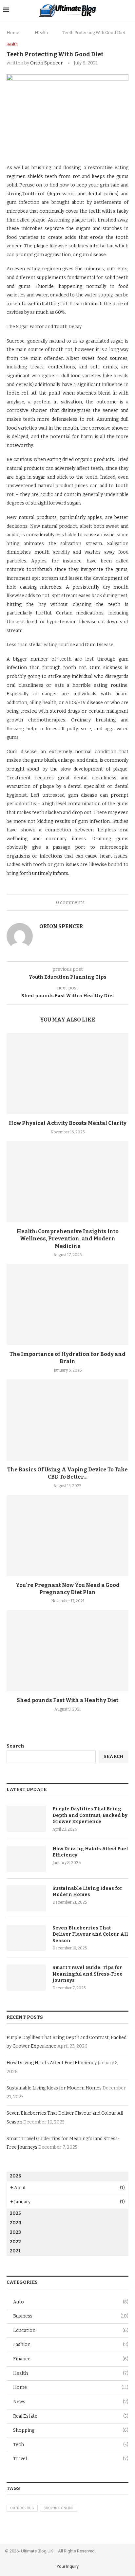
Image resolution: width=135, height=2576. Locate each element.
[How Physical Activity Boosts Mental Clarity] (67, 1074)
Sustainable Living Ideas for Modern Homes (87, 1892)
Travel (71, 2459)
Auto (71, 2302)
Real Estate (71, 2416)
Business (71, 2316)
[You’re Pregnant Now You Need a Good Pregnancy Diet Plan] (67, 1536)
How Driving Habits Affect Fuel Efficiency (90, 1852)
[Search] (128, 10)
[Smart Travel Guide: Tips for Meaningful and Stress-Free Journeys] (26, 1978)
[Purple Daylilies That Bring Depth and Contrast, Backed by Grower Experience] (26, 1819)
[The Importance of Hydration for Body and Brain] (67, 1305)
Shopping (71, 2430)
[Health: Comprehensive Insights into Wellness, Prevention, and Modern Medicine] (67, 1182)
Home (13, 33)
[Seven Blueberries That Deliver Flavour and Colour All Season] (26, 1938)
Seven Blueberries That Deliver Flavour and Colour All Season (90, 1934)
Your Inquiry (68, 2566)
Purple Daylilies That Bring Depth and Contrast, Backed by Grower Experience (90, 1815)
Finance (71, 2359)
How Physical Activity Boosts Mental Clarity (68, 1123)
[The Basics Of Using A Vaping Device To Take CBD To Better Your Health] (67, 1420)
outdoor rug (22, 2508)
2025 (15, 2213)
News (71, 2402)
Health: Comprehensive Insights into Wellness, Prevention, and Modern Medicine (68, 1239)
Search (15, 1746)
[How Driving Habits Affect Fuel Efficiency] (26, 1859)
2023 (15, 2232)
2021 (15, 2251)
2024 (16, 2223)
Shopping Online (59, 2508)
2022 (15, 2242)
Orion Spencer (47, 63)
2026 (16, 2176)
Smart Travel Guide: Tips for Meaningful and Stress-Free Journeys (87, 1974)
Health (41, 33)
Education (71, 2330)
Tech (71, 2445)
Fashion (71, 2345)
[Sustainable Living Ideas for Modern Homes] (26, 1898)
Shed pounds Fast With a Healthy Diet (67, 1700)
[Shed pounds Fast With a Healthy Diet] (67, 1651)
